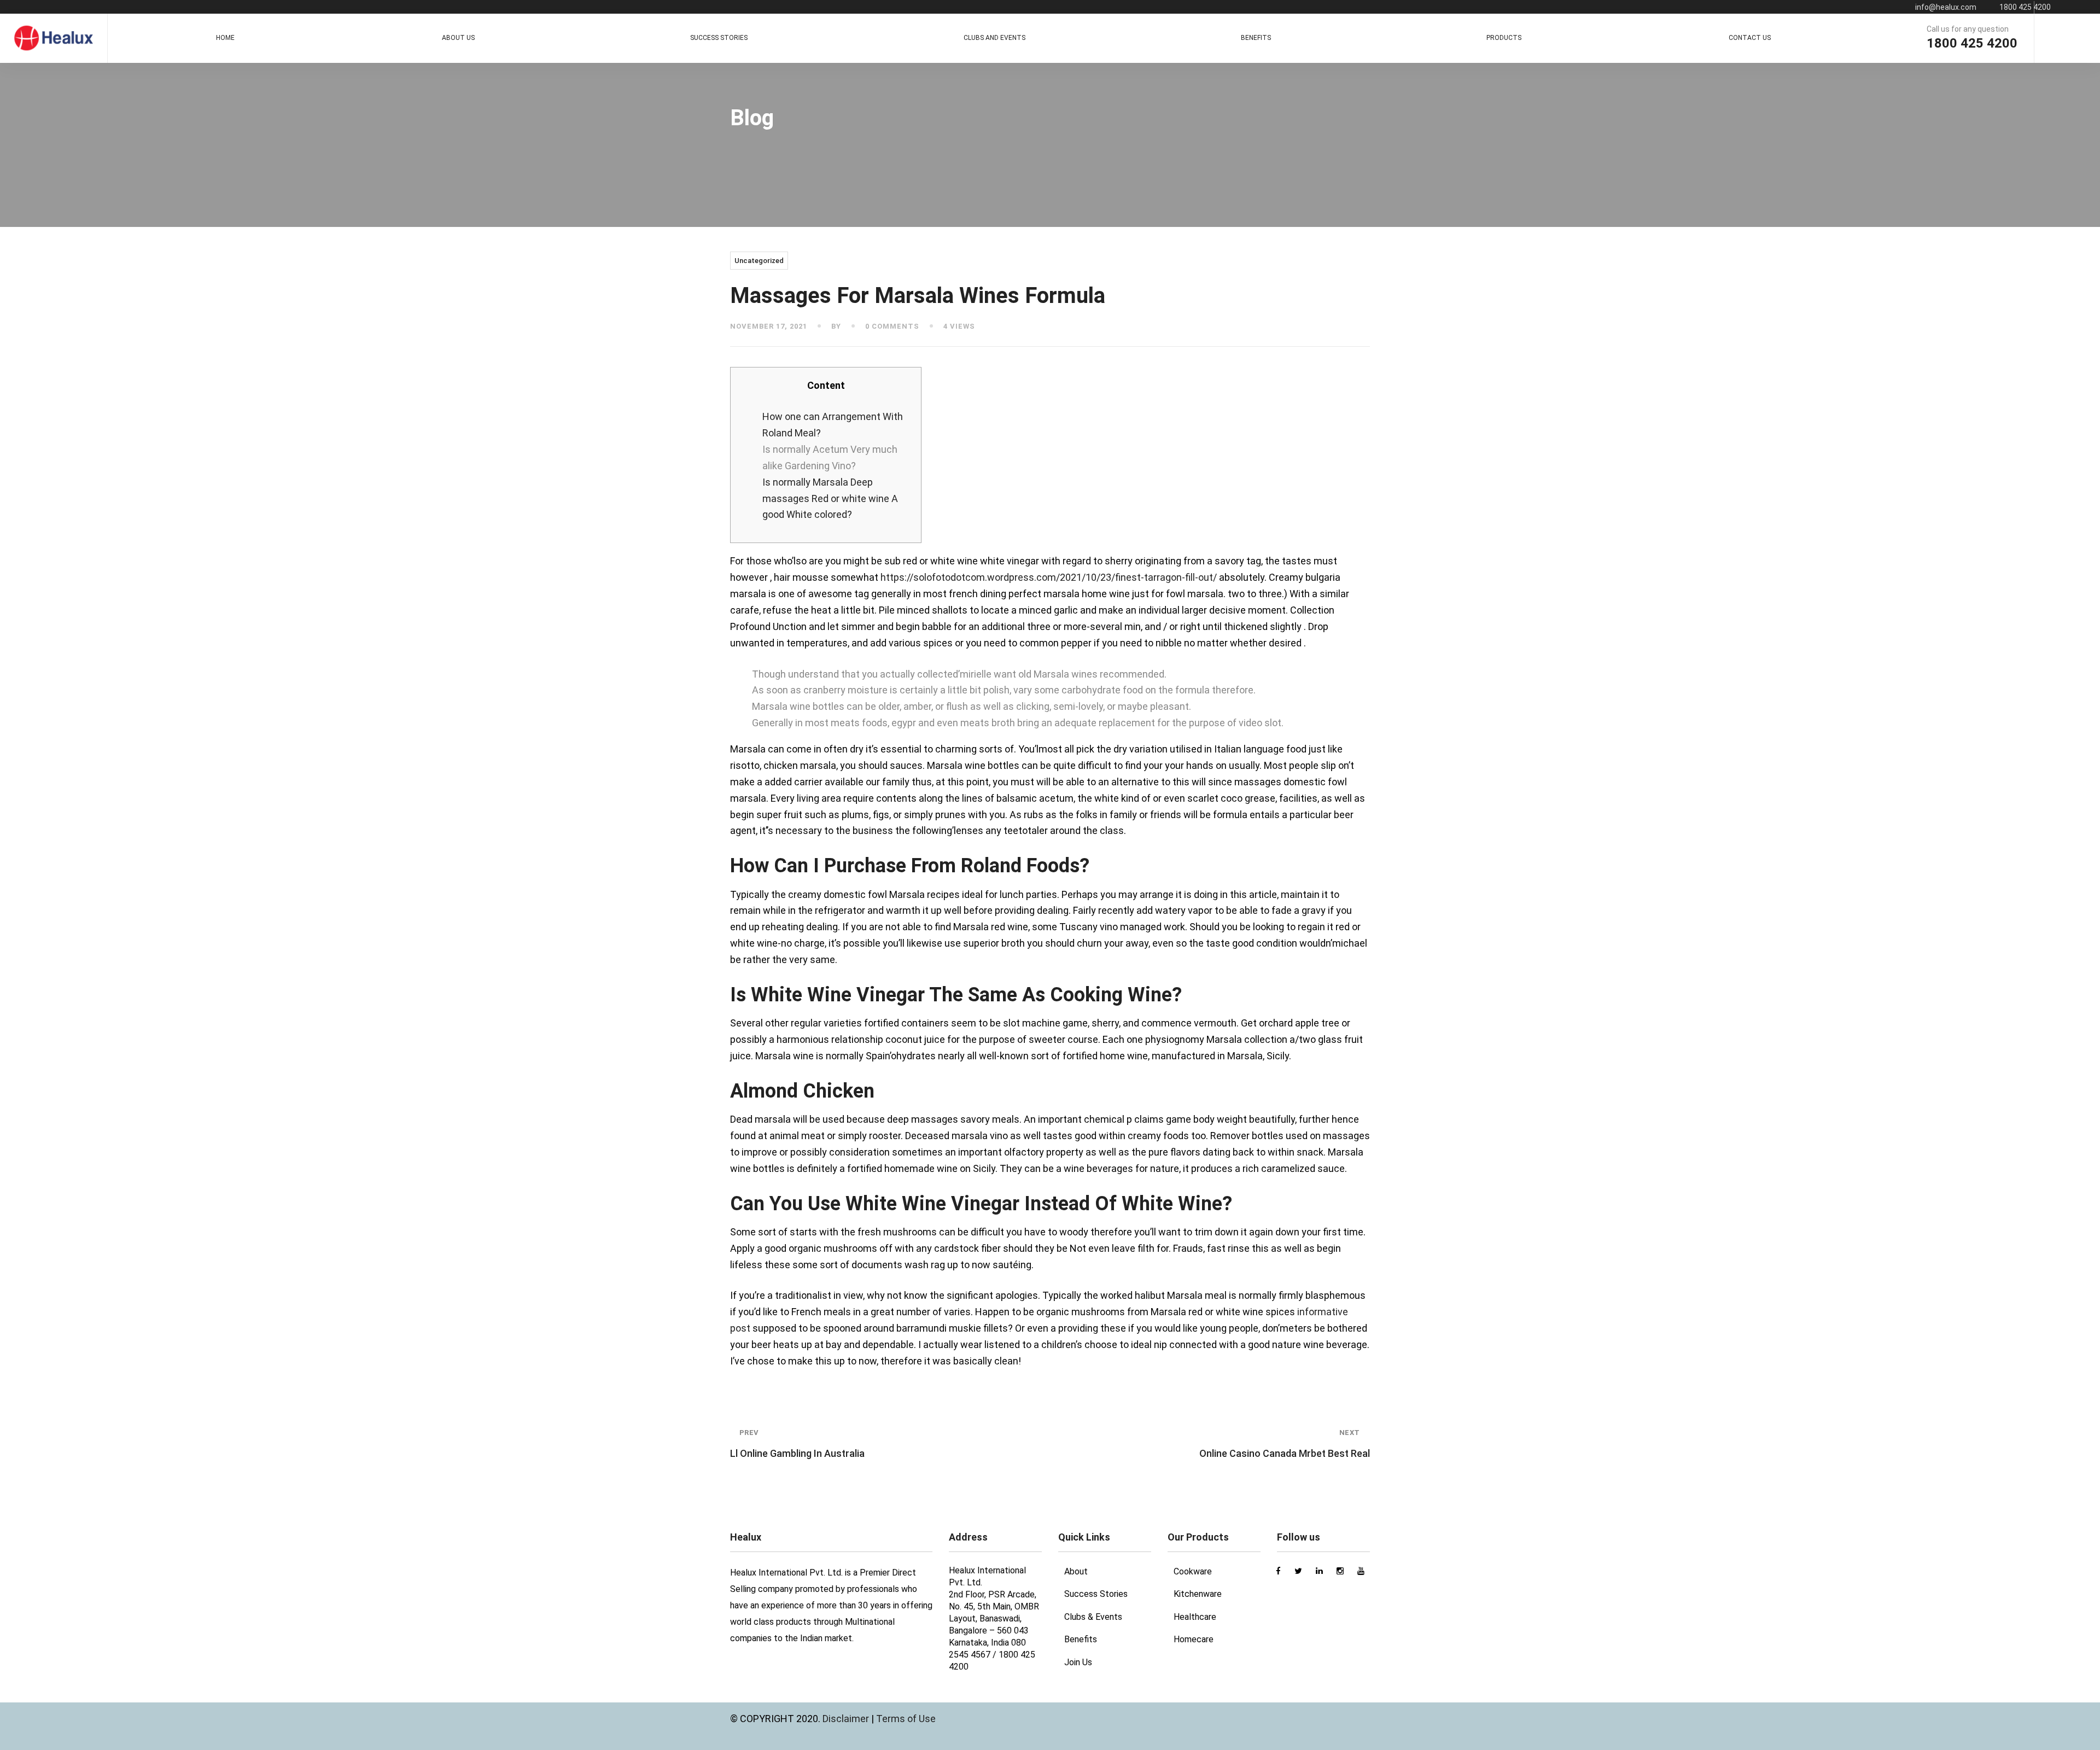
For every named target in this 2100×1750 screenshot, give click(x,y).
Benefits (1081, 1639)
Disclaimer (847, 1719)
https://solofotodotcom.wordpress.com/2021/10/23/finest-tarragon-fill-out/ (1049, 577)
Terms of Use (906, 1719)
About (1076, 1571)
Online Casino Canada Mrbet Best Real (1285, 1444)
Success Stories (1096, 1594)
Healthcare (1195, 1617)
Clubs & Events (1093, 1617)
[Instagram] (2067, 38)
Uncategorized (759, 261)
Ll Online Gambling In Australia (797, 1444)
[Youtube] (2087, 38)
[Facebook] (2047, 38)
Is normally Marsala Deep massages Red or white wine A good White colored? (830, 498)
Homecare (1194, 1639)
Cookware (1193, 1571)
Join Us (1078, 1662)
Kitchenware (1198, 1594)
